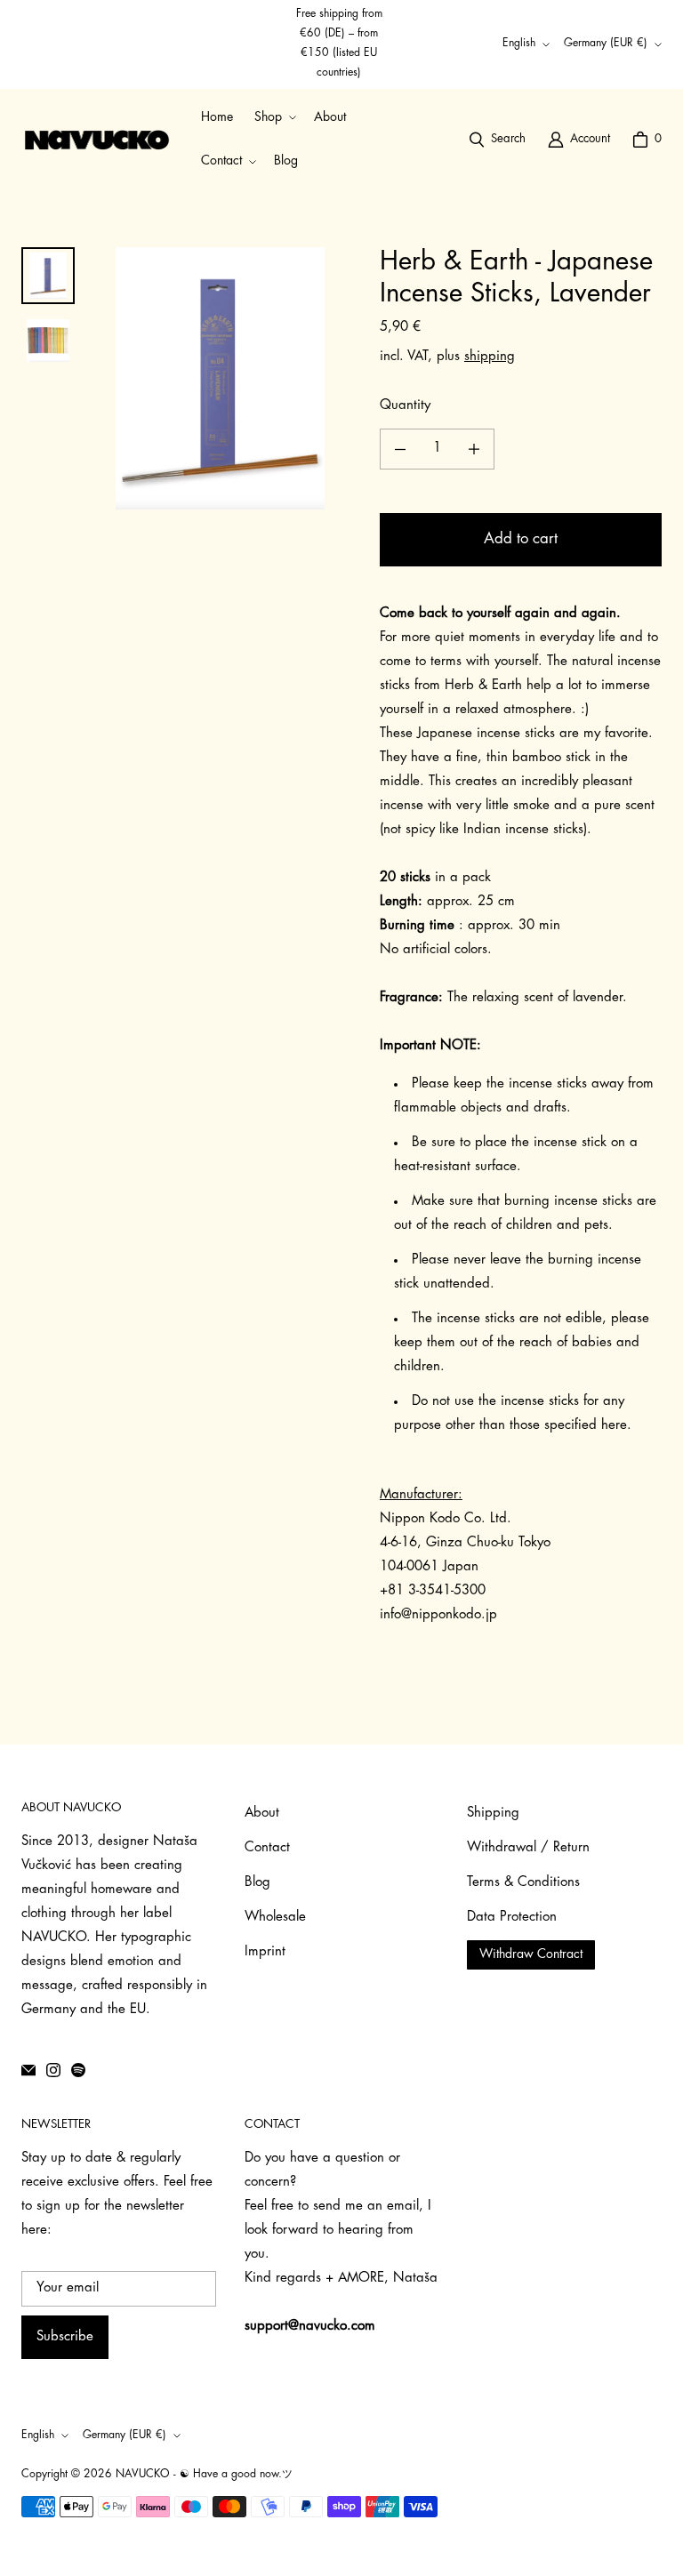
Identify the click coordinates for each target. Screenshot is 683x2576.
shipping (490, 357)
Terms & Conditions (523, 1883)
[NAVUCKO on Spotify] (78, 2070)
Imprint (265, 1952)
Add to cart (521, 539)
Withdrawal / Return (528, 1848)
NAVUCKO (143, 2475)
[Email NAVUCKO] (28, 2070)
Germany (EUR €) (606, 44)
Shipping (493, 1814)
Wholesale (275, 1918)
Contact (267, 1848)
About (262, 1814)
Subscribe (65, 2337)
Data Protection (512, 1918)
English (519, 44)
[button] (273, 118)
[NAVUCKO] (97, 140)
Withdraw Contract (531, 1955)
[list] (220, 378)
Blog (257, 1883)
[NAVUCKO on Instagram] (53, 2070)
